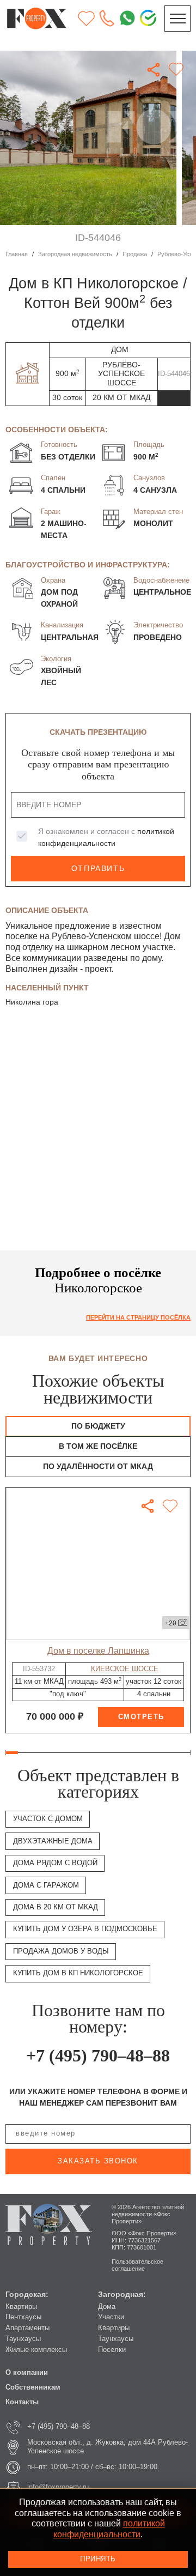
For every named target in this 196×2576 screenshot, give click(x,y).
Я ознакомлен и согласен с (106, 837)
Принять (98, 2559)
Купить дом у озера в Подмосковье (85, 1929)
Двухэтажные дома (53, 1841)
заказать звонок (98, 2161)
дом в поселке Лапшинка (98, 1650)
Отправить (98, 869)
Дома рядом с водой (55, 1863)
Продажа (135, 254)
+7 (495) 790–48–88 (98, 2055)
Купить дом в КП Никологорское (78, 1973)
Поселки (112, 2350)
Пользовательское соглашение (137, 2265)
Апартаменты (27, 2328)
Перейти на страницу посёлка (138, 1317)
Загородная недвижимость (75, 254)
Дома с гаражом (46, 1885)
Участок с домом (48, 1819)
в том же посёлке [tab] (98, 1446)
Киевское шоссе (125, 1669)
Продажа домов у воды (61, 1951)
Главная (17, 254)
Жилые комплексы (36, 2350)
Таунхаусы (23, 2339)
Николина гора (32, 1002)
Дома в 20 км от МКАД (56, 1907)
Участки (111, 2317)
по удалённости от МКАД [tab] (98, 1467)
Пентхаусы (23, 2317)
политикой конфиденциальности (109, 2529)
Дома (107, 2307)
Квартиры (21, 2307)
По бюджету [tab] (98, 1426)
